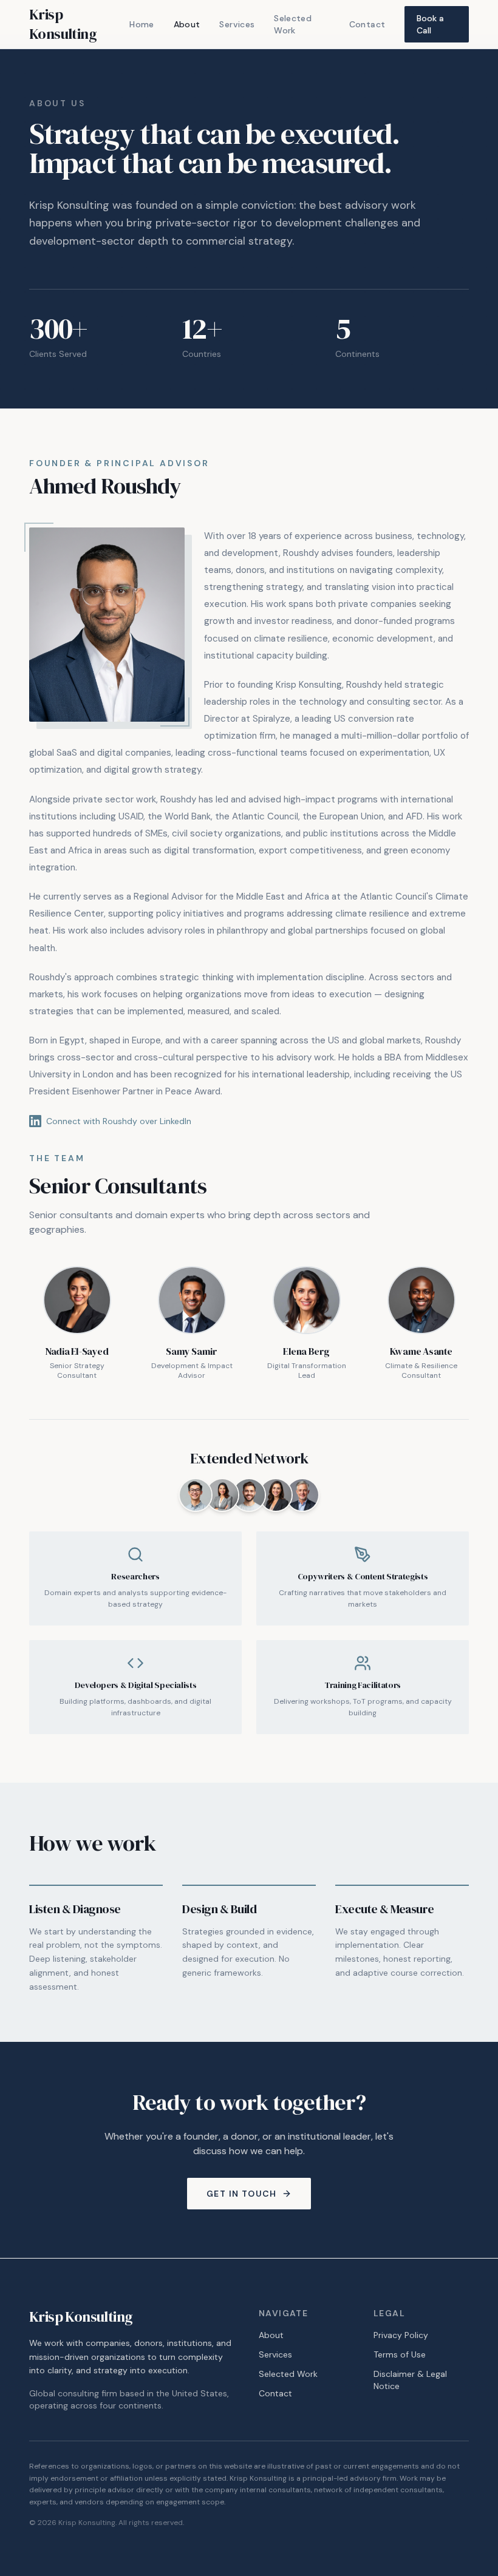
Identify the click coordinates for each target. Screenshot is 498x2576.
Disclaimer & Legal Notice (410, 2380)
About (187, 24)
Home (142, 24)
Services (237, 24)
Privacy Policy (401, 2335)
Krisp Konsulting (63, 24)
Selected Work (293, 24)
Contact (367, 24)
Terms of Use (400, 2354)
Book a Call (430, 24)
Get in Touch (242, 2194)
